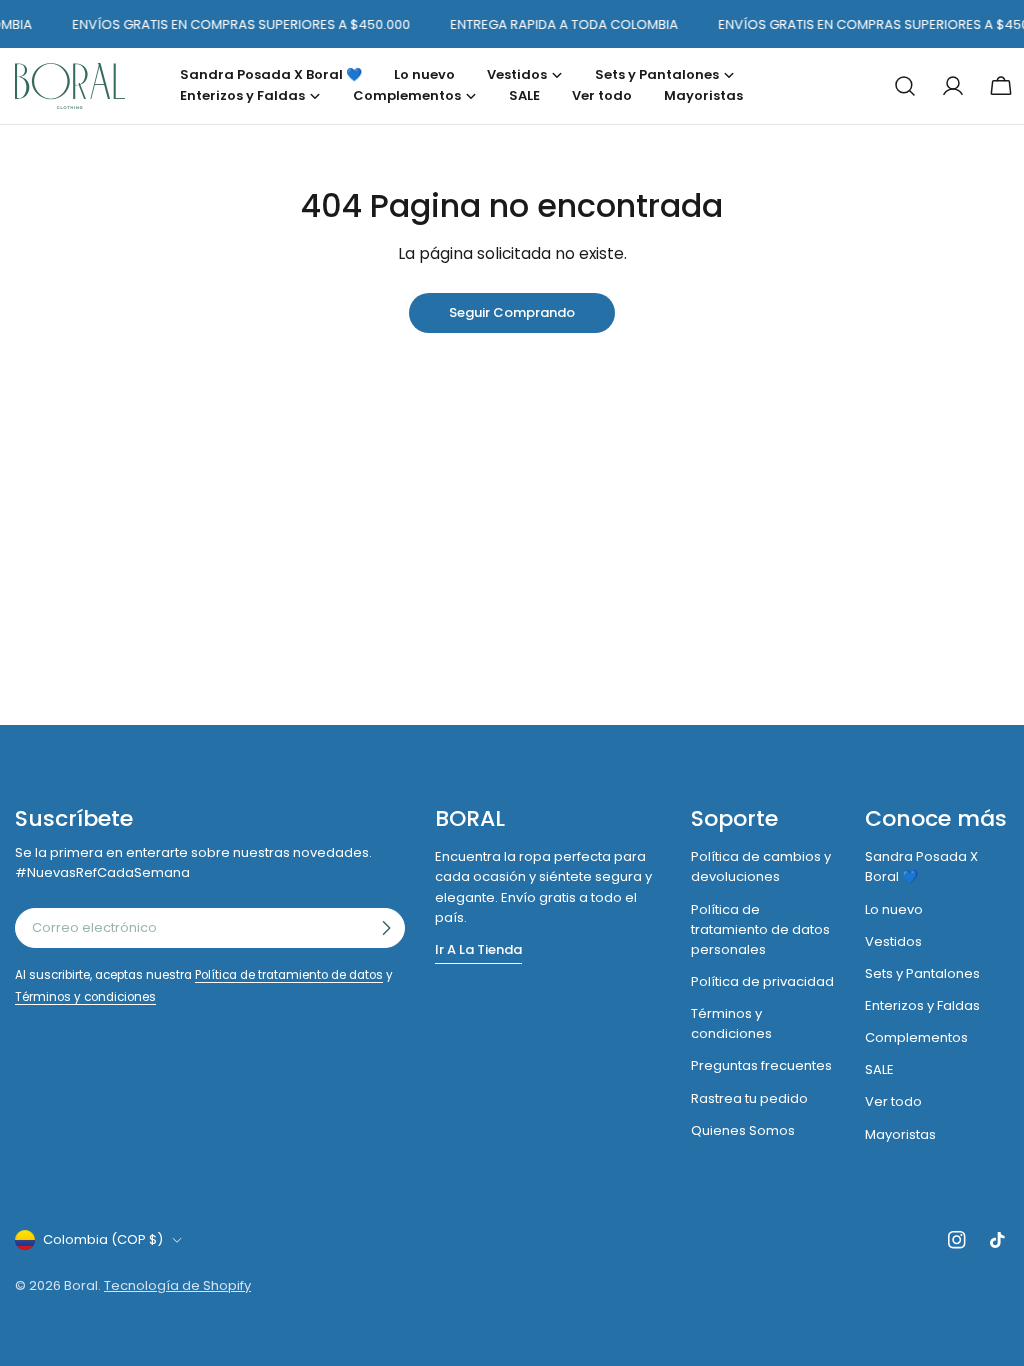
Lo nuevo (894, 909)
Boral (81, 1285)
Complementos (916, 1037)
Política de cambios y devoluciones (761, 866)
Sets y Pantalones (922, 973)
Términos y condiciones (85, 997)
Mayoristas (900, 1134)
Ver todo (893, 1101)
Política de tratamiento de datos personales (760, 929)
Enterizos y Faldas (922, 1005)
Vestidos (893, 941)
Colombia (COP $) (103, 1239)
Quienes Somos (743, 1130)
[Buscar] (905, 86)
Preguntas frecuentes (761, 1065)
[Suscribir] (386, 928)
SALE (879, 1069)
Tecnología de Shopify (177, 1285)
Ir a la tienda (478, 949)
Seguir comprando (512, 312)
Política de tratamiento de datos (289, 975)
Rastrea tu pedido (749, 1098)
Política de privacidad (762, 981)
